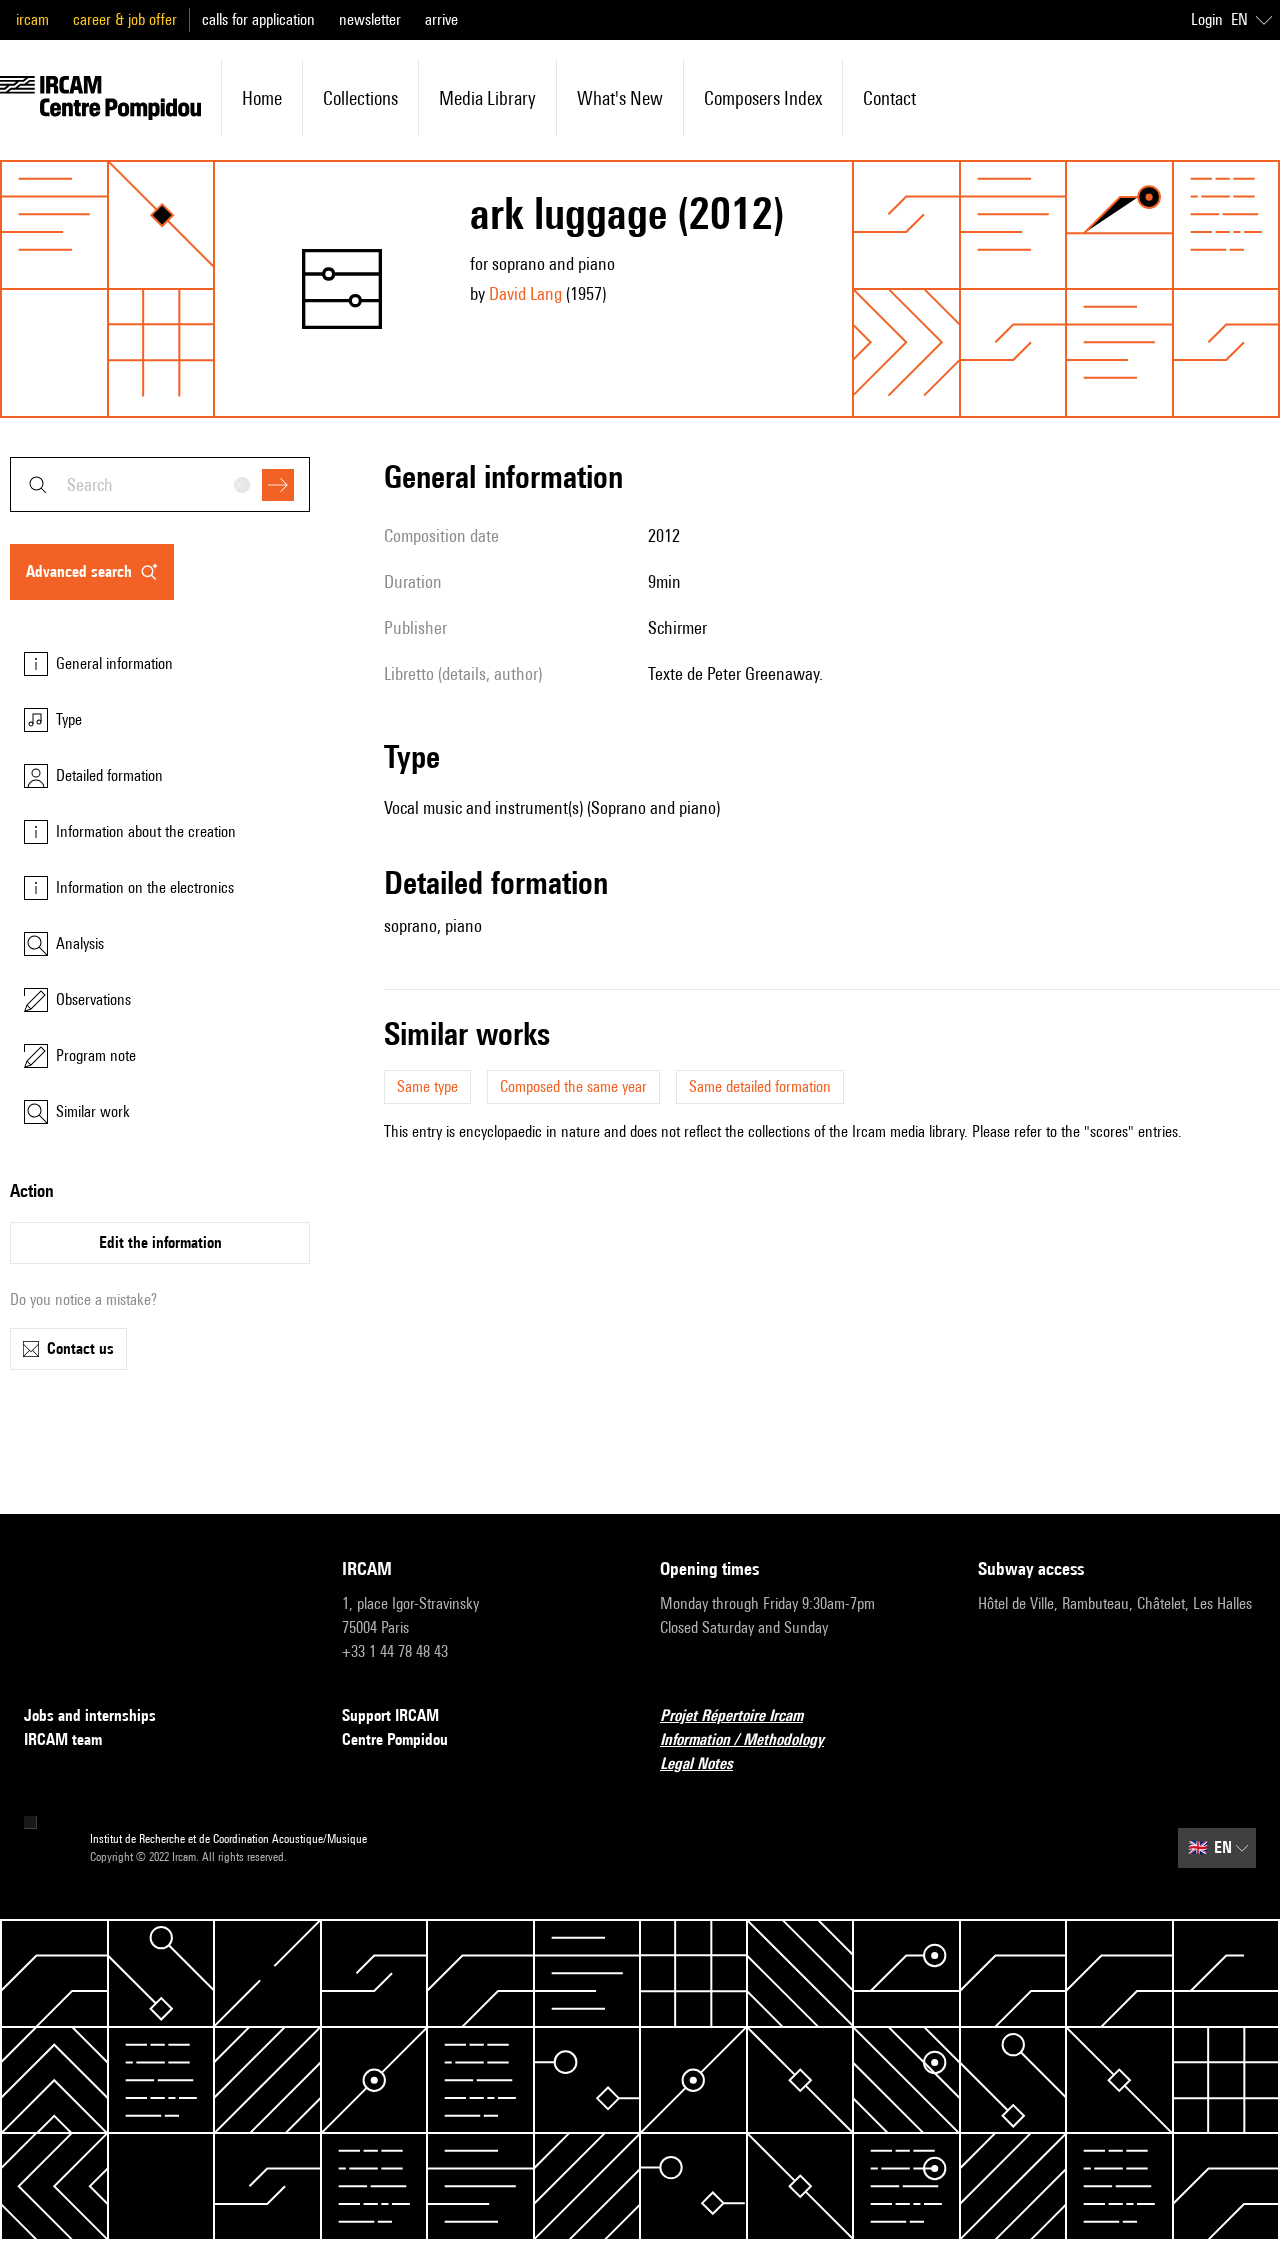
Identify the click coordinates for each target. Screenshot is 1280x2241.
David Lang (525, 293)
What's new (620, 98)
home (262, 98)
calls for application (258, 19)
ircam (32, 19)
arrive (441, 19)
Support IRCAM (390, 1715)
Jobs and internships (90, 1715)
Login (1207, 19)
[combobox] (160, 484)
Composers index (763, 98)
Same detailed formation (760, 1086)
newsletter (370, 19)
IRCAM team (63, 1739)
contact (889, 98)
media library (487, 98)
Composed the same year (573, 1086)
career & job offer (125, 19)
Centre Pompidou (395, 1739)
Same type (427, 1086)
